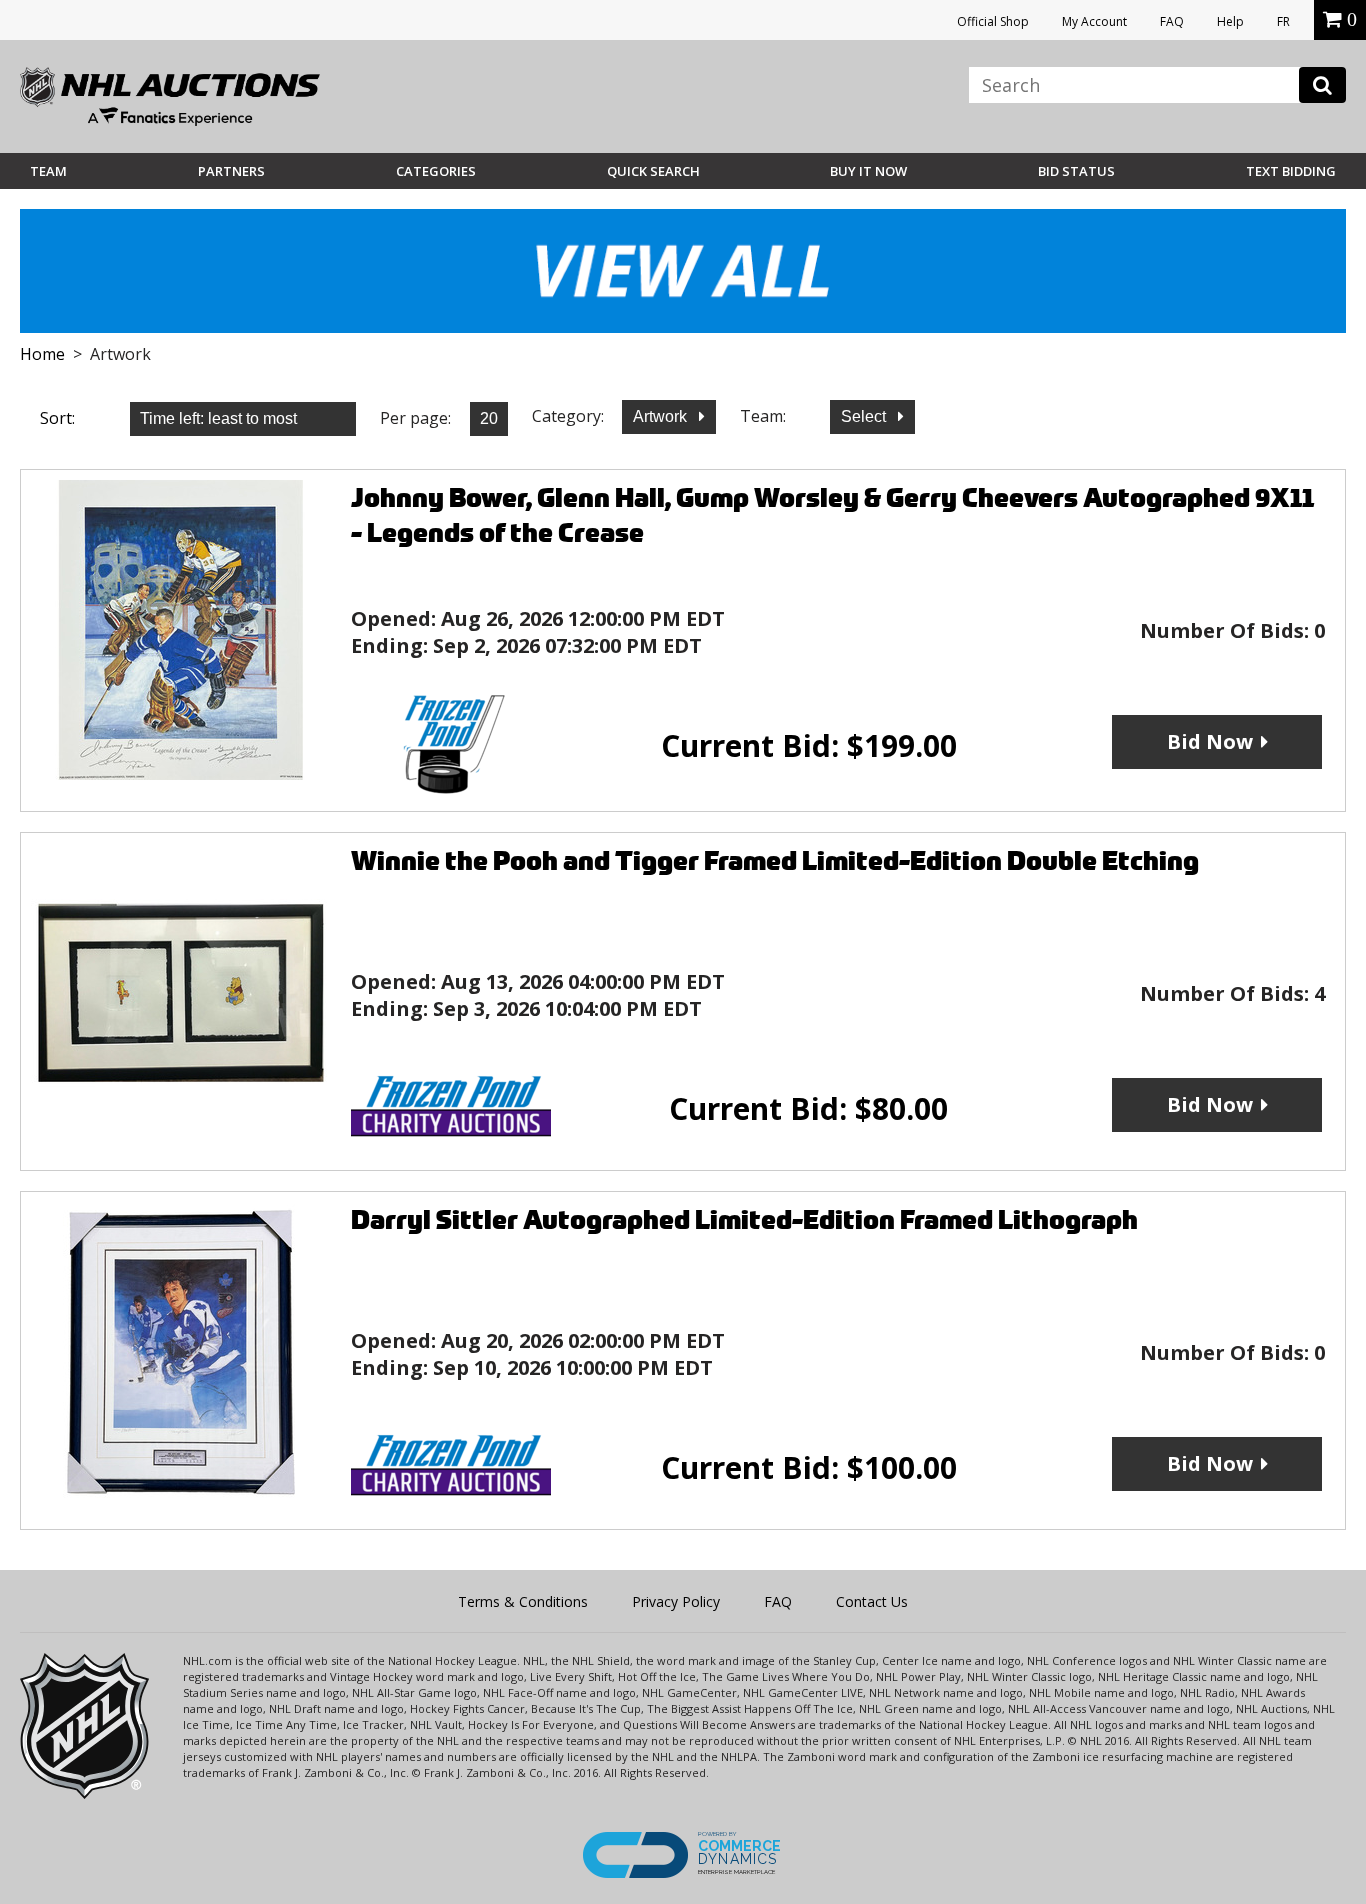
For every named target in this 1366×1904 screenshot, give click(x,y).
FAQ (1172, 21)
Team (48, 171)
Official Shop (993, 21)
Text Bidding (1291, 171)
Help (1230, 21)
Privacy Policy (676, 1601)
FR (1283, 21)
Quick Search (653, 171)
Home (42, 354)
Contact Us (872, 1601)
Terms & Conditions (523, 1601)
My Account (1094, 21)
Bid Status (1076, 171)
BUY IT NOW (868, 171)
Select (865, 416)
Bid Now (1210, 741)
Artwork (662, 416)
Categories (436, 171)
